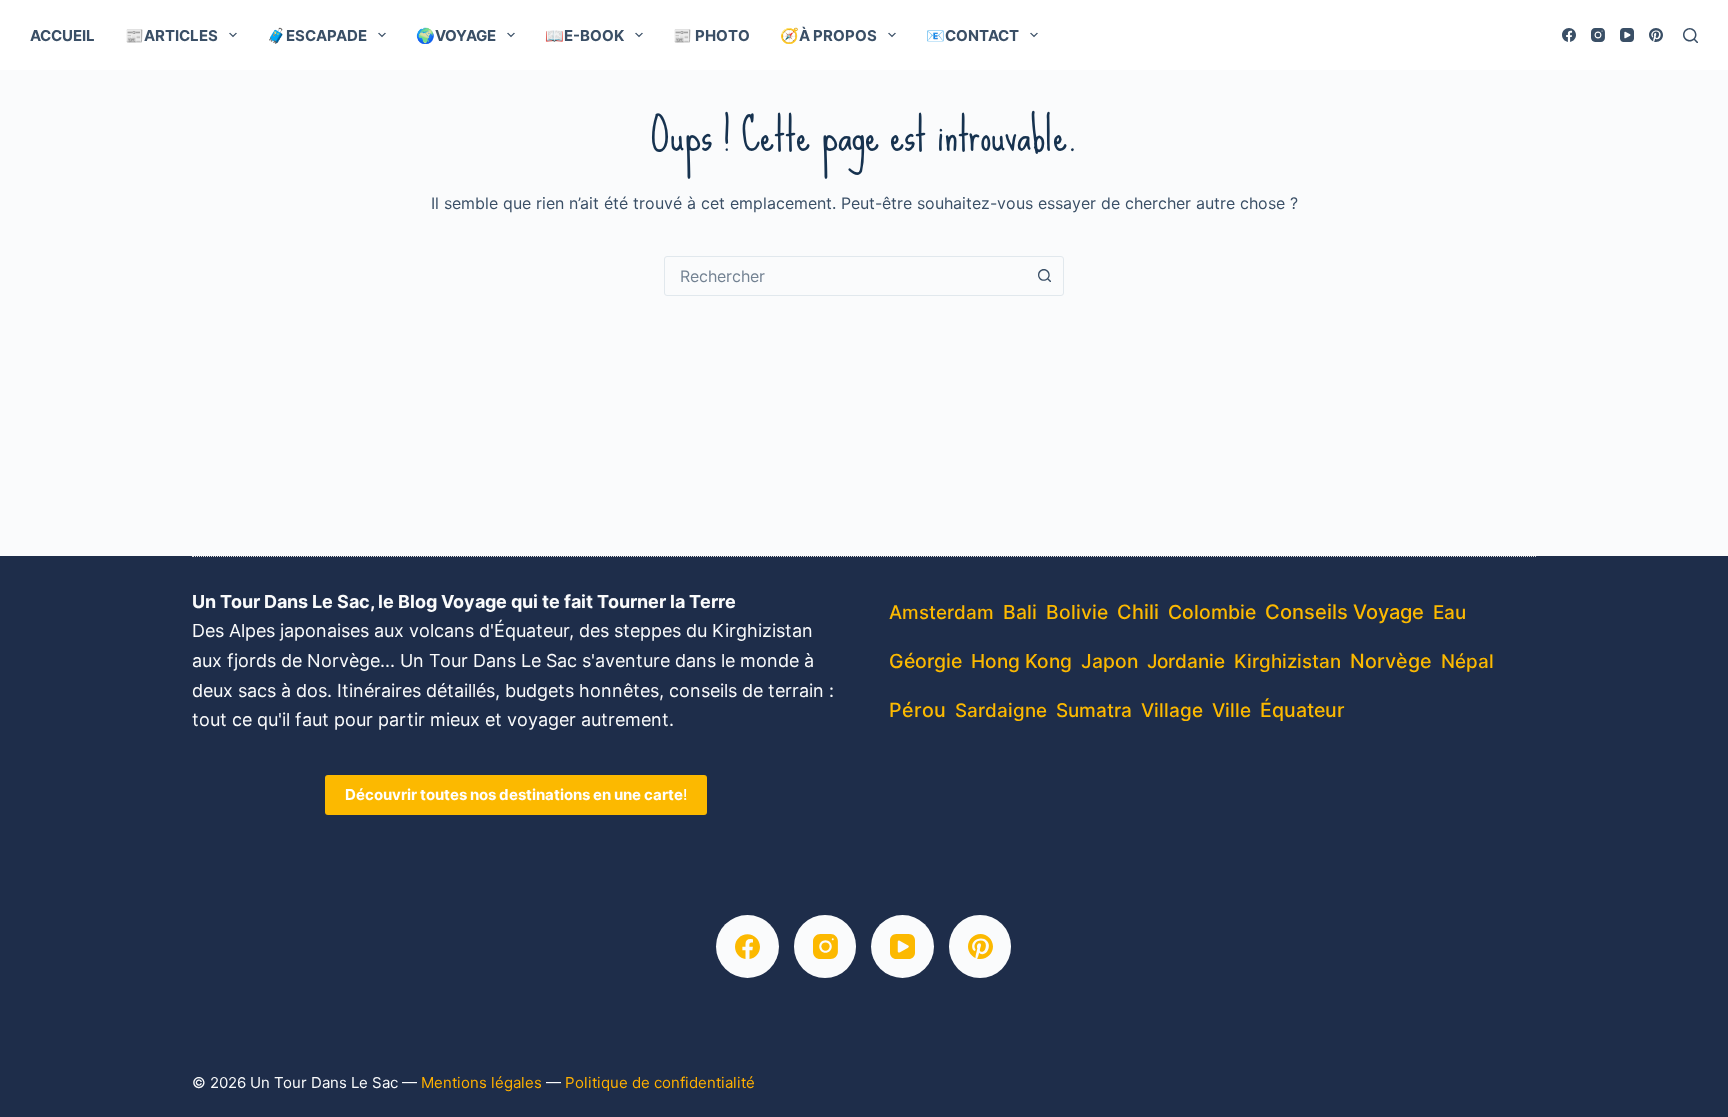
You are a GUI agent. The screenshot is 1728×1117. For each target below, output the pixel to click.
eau (1449, 612)
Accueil (62, 35)
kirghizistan (1287, 661)
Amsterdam (941, 612)
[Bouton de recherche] (1044, 276)
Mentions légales (481, 1082)
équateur (1302, 710)
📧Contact (972, 35)
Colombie (1212, 612)
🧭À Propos (828, 35)
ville (1231, 710)
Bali (1020, 612)
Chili (1138, 612)
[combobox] (845, 276)
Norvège (1391, 661)
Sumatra (1094, 710)
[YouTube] (1627, 35)
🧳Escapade (317, 35)
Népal (1467, 661)
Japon (1109, 661)
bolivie (1077, 612)
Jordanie (1186, 661)
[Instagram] (1598, 35)
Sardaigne (1001, 710)
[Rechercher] (1690, 35)
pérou (917, 710)
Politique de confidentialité (660, 1082)
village (1172, 710)
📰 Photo (711, 35)
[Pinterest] (1656, 35)
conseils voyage (1344, 611)
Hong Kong (1021, 661)
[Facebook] (1569, 35)
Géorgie (925, 661)
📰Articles (171, 35)
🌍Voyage (456, 35)
